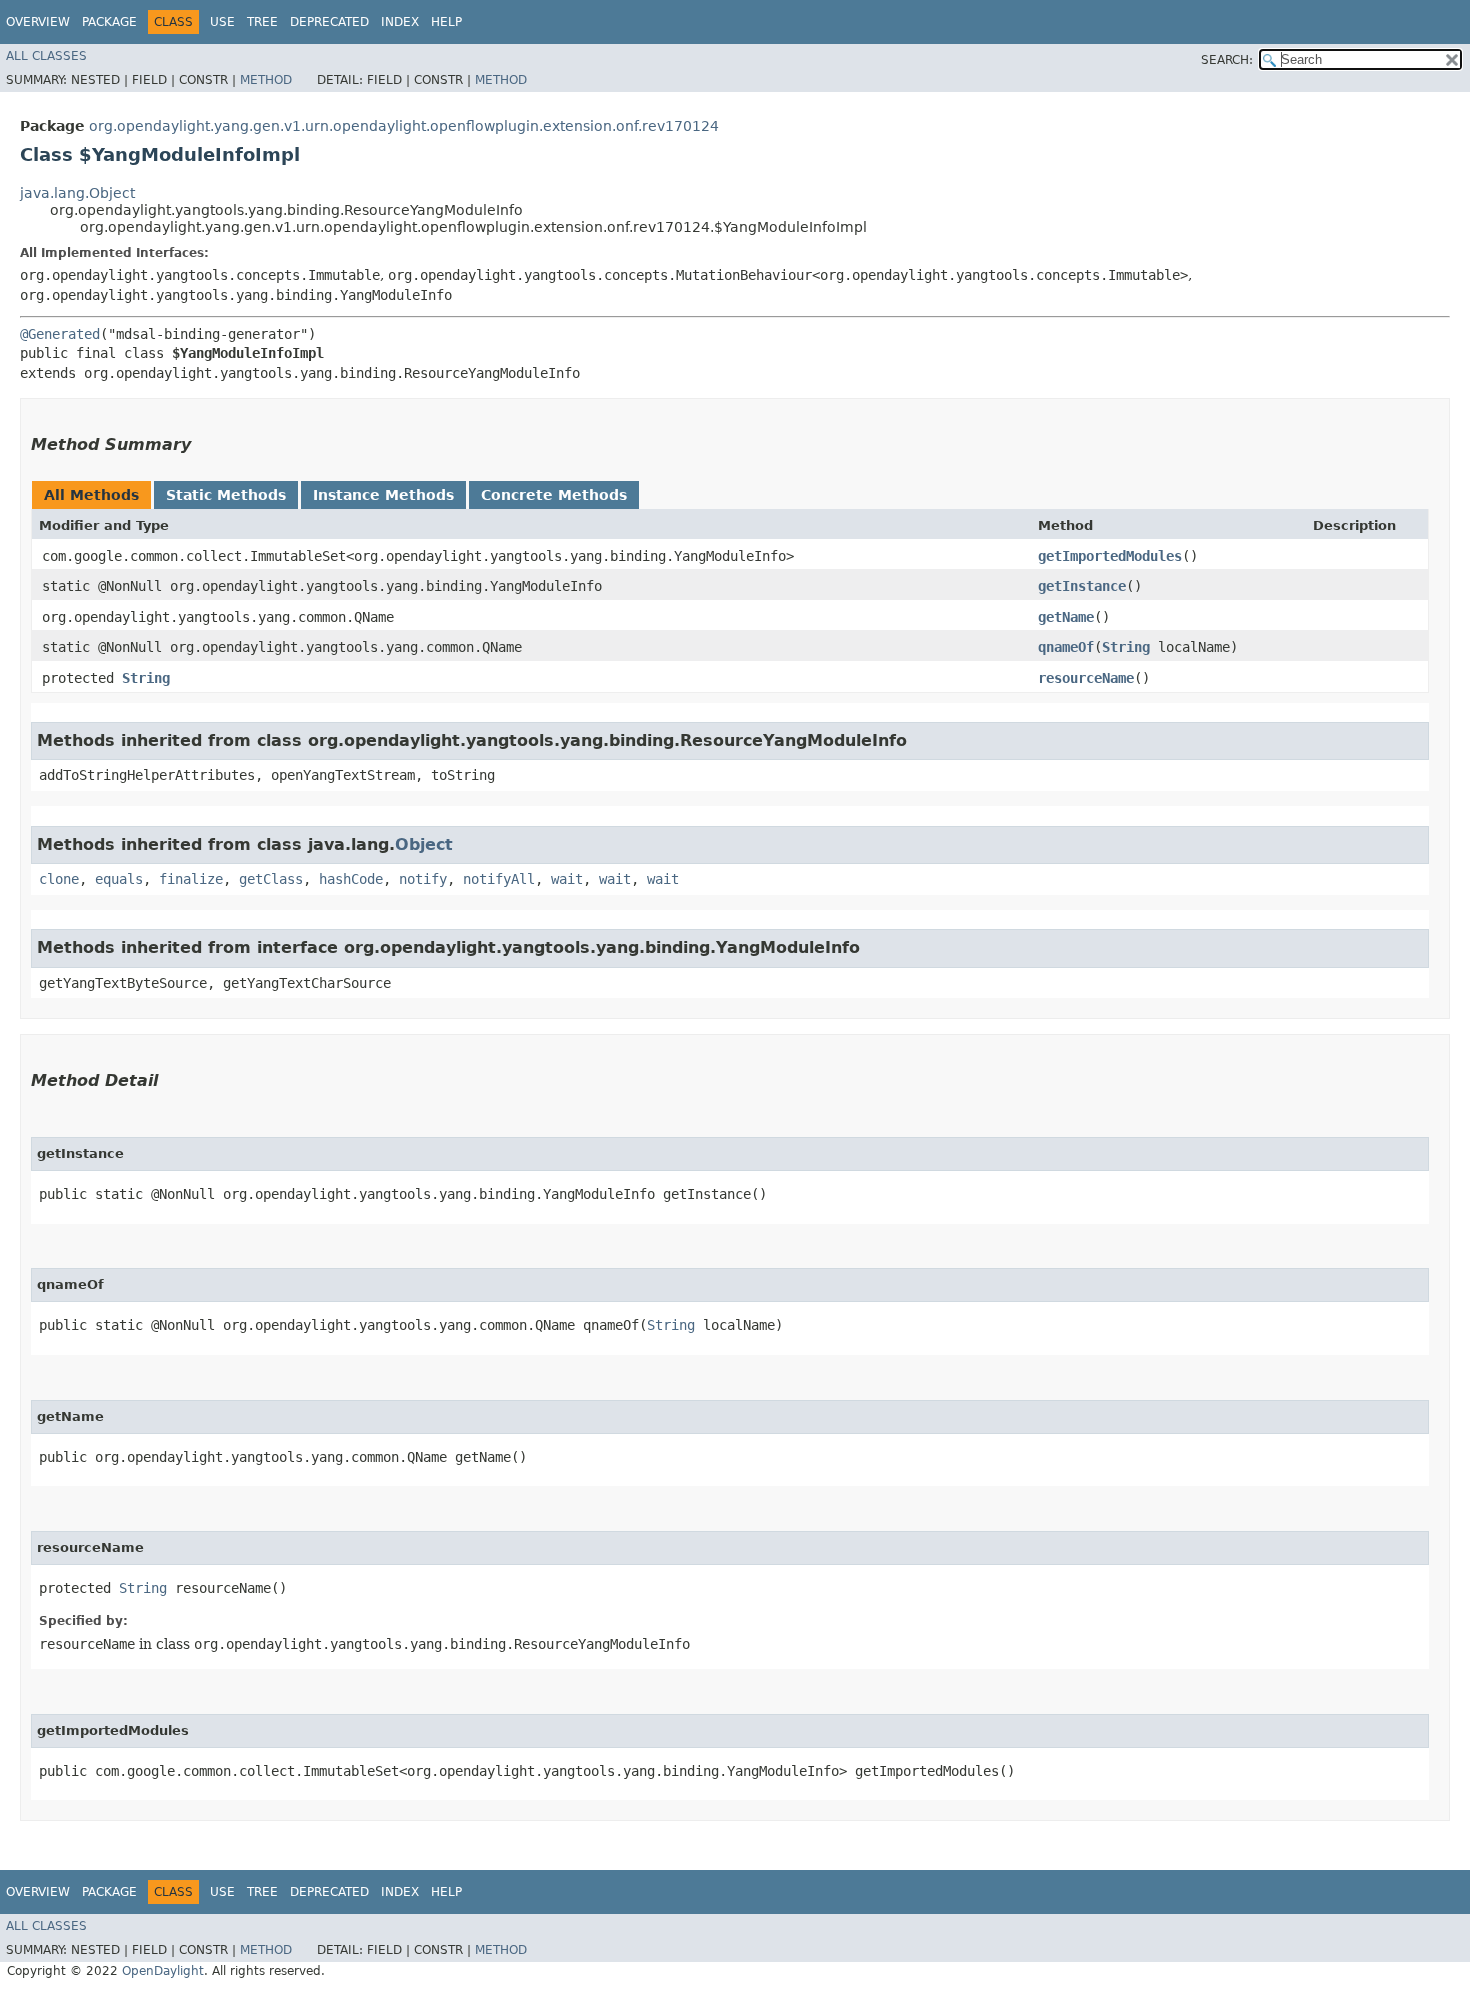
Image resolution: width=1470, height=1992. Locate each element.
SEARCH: (1227, 60)
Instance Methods (383, 495)
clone (59, 879)
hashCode (351, 879)
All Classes (46, 56)
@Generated (60, 334)
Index (400, 22)
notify (423, 879)
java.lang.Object (77, 193)
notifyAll (499, 879)
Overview (38, 22)
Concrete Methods (554, 495)
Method (266, 80)
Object (424, 844)
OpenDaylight (163, 1971)
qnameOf (1066, 647)
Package (109, 22)
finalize (191, 879)
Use (222, 22)
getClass (271, 879)
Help (446, 22)
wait (567, 879)
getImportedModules (1110, 556)
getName (1066, 617)
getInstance (1082, 586)
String (1126, 647)
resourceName (1086, 678)
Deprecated (329, 22)
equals (119, 879)
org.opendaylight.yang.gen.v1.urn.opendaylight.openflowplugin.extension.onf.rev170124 (404, 126)
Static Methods (226, 495)
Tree (262, 22)
